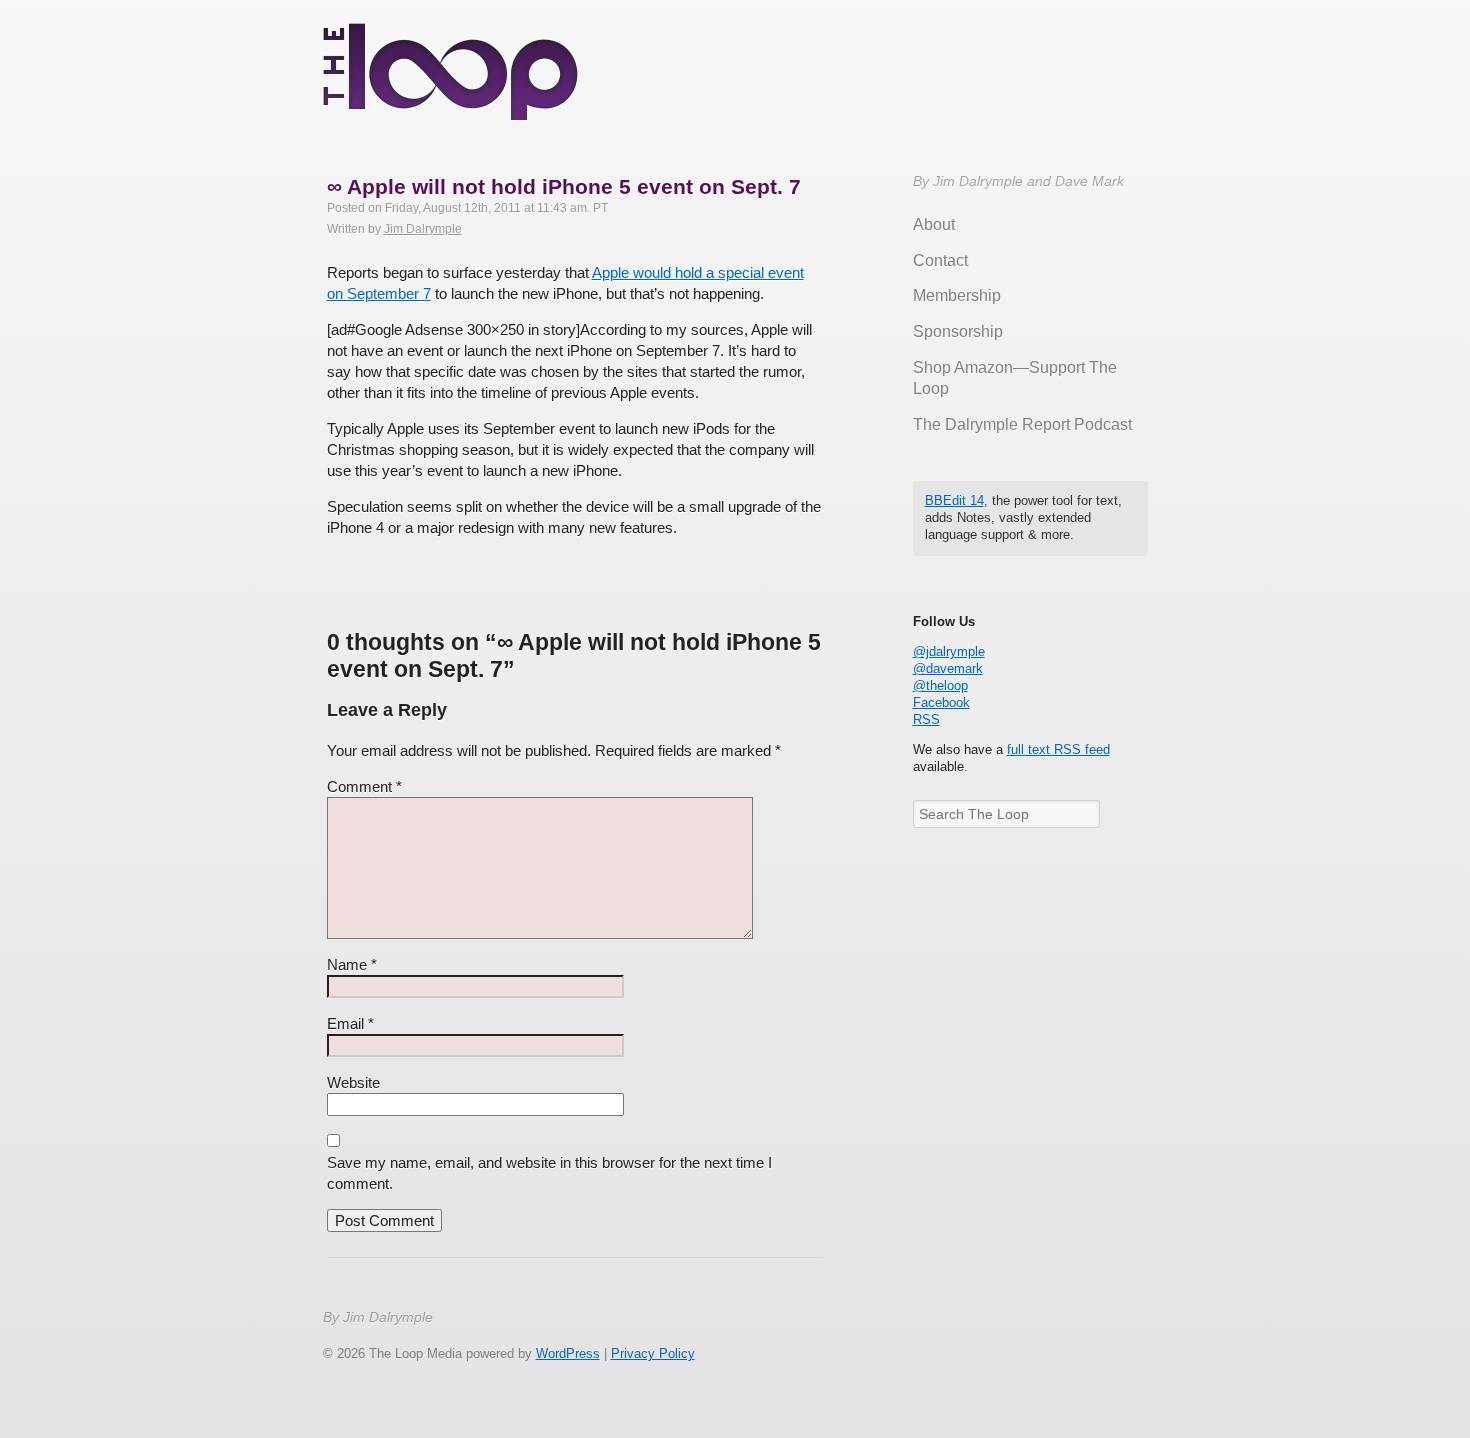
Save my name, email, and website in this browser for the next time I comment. (549, 1173)
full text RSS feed (1058, 749)
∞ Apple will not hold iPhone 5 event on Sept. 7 (564, 186)
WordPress (568, 1353)
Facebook (941, 702)
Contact (940, 260)
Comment (364, 786)
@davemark (948, 668)
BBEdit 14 (954, 500)
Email (350, 1023)
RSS (926, 719)
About (934, 224)
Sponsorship (958, 331)
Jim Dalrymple (423, 229)
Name (352, 964)
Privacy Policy (653, 1353)
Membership (957, 295)
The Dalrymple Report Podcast (1022, 424)
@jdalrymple (949, 651)
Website (353, 1082)
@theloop (940, 685)
